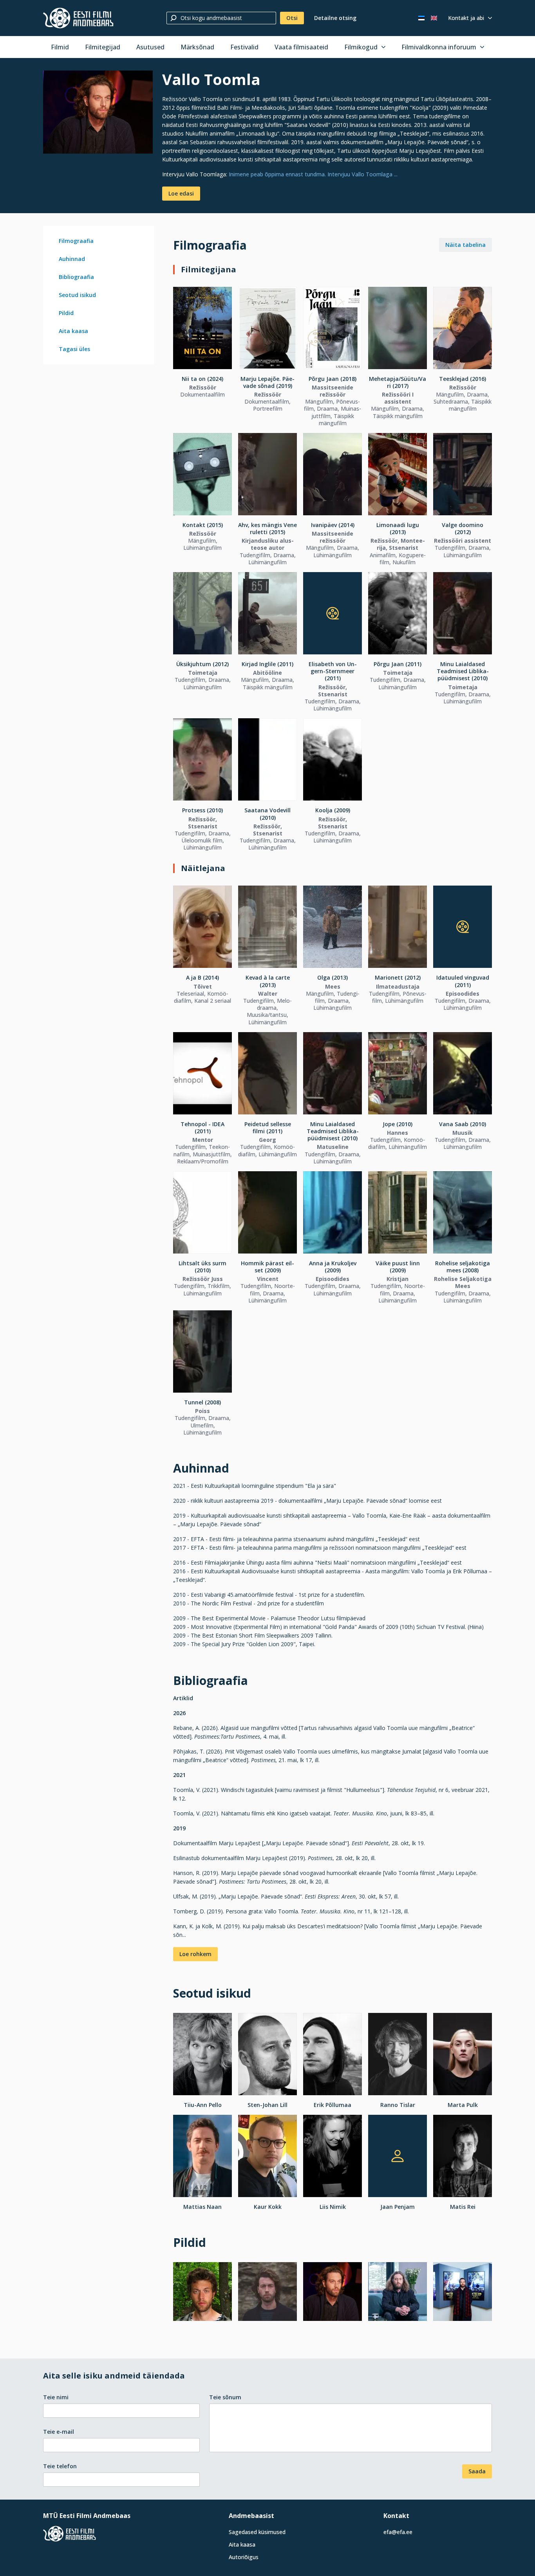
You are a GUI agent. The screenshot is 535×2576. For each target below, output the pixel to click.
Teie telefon (60, 2466)
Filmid (60, 47)
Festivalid (244, 47)
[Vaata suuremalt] (98, 112)
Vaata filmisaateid (301, 47)
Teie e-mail (59, 2432)
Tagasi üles (74, 349)
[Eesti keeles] (421, 18)
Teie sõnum (225, 2397)
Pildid (66, 313)
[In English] (434, 18)
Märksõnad (197, 47)
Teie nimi (56, 2397)
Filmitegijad (103, 47)
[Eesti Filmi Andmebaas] (78, 18)
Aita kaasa (73, 331)
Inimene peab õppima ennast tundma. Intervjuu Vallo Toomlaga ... (313, 174)
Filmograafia (76, 241)
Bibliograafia (76, 277)
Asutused (150, 47)
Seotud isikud (77, 295)
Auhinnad (72, 259)
